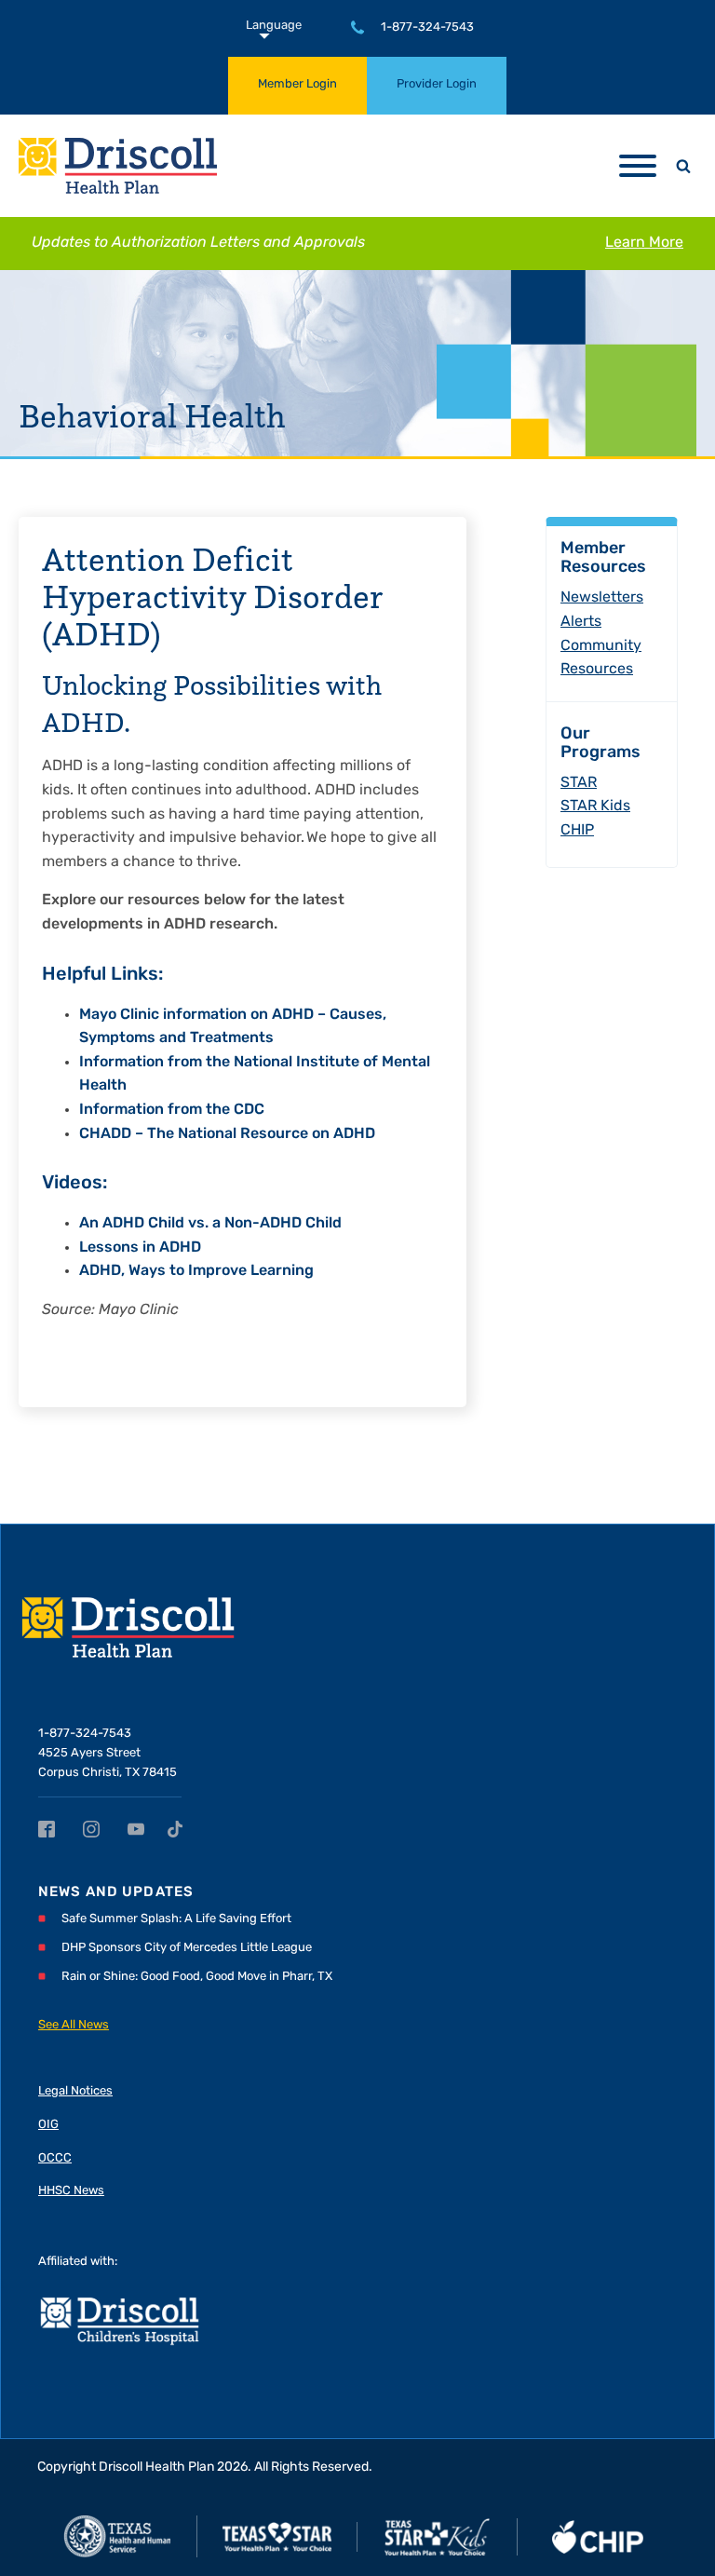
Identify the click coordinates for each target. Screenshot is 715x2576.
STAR (579, 783)
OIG (48, 2125)
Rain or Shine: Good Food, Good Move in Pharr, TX (197, 1977)
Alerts (581, 622)
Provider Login (437, 84)
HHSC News (71, 2191)
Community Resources (601, 658)
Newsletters (602, 598)
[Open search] (683, 166)
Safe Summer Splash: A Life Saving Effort (176, 1919)
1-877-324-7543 (427, 27)
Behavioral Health (152, 415)
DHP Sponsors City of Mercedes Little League (187, 1948)
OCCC (55, 2158)
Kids (595, 807)
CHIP (577, 831)
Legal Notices (75, 2091)
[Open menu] (638, 166)
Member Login (297, 84)
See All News (74, 2025)
